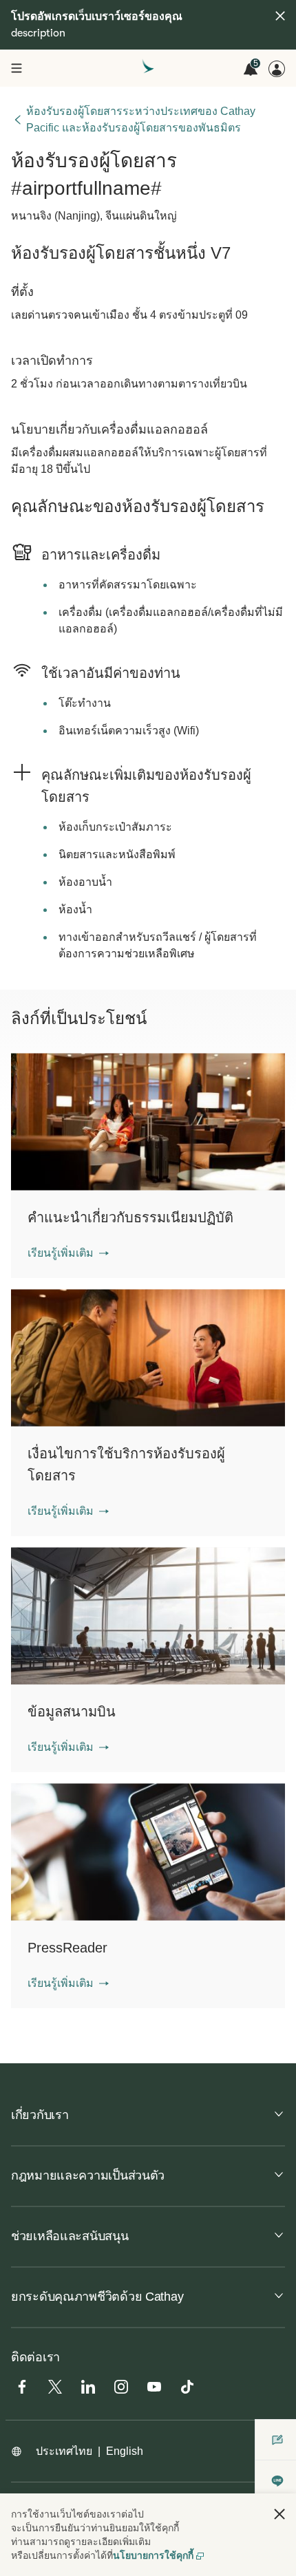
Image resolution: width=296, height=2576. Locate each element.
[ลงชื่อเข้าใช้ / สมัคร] (277, 69)
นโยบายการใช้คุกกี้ (153, 2555)
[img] (280, 16)
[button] (68, 1253)
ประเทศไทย (64, 2451)
